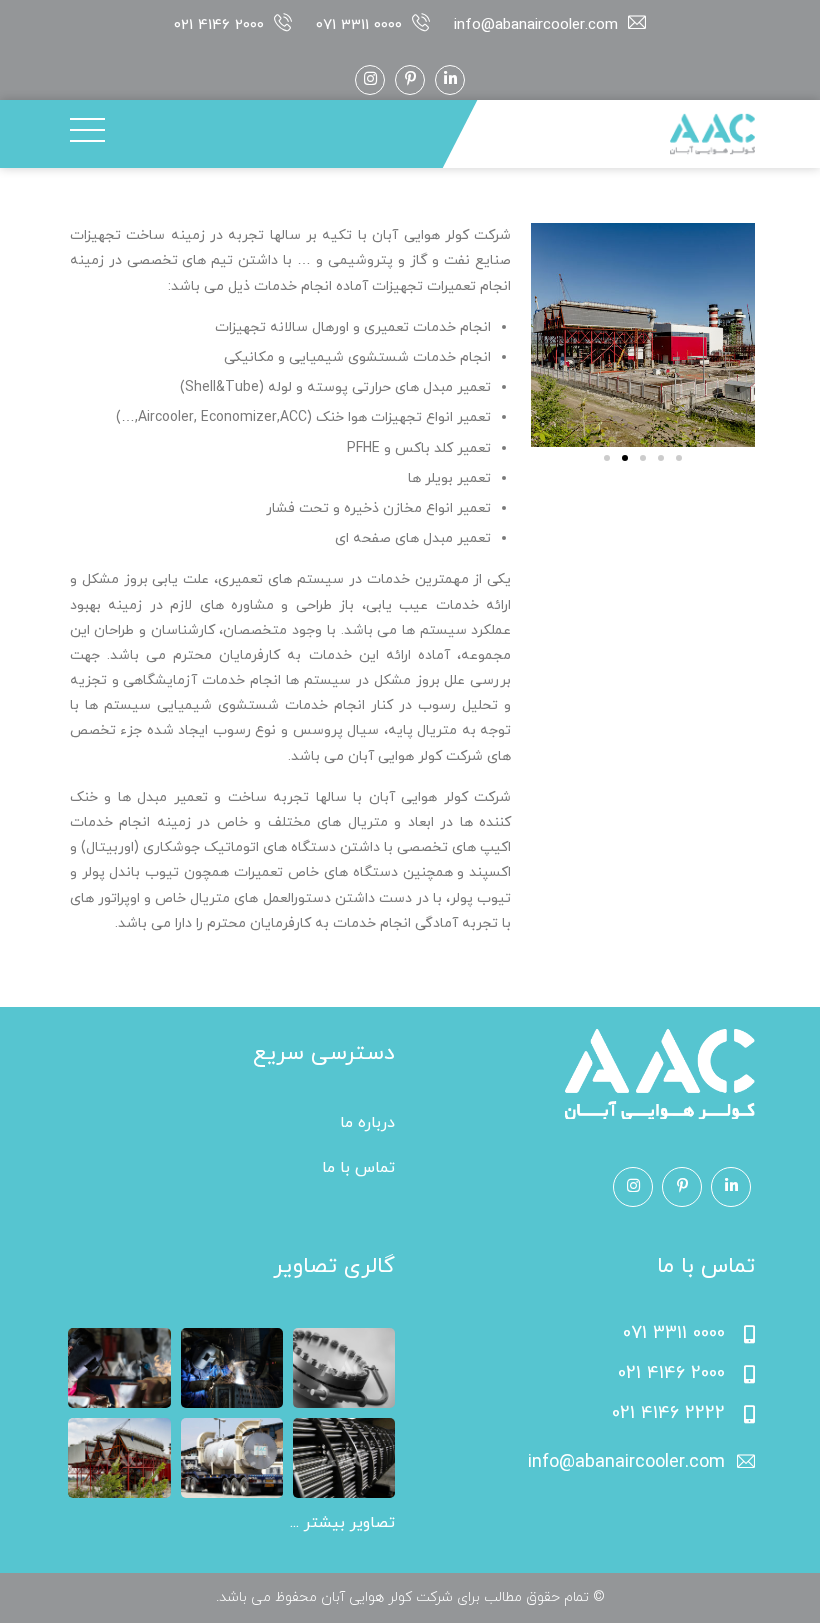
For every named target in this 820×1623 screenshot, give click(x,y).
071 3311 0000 (359, 25)
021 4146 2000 (219, 25)
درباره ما (367, 1123)
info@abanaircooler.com (536, 25)
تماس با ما (358, 1168)
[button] (607, 458)
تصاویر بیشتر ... (342, 1523)
